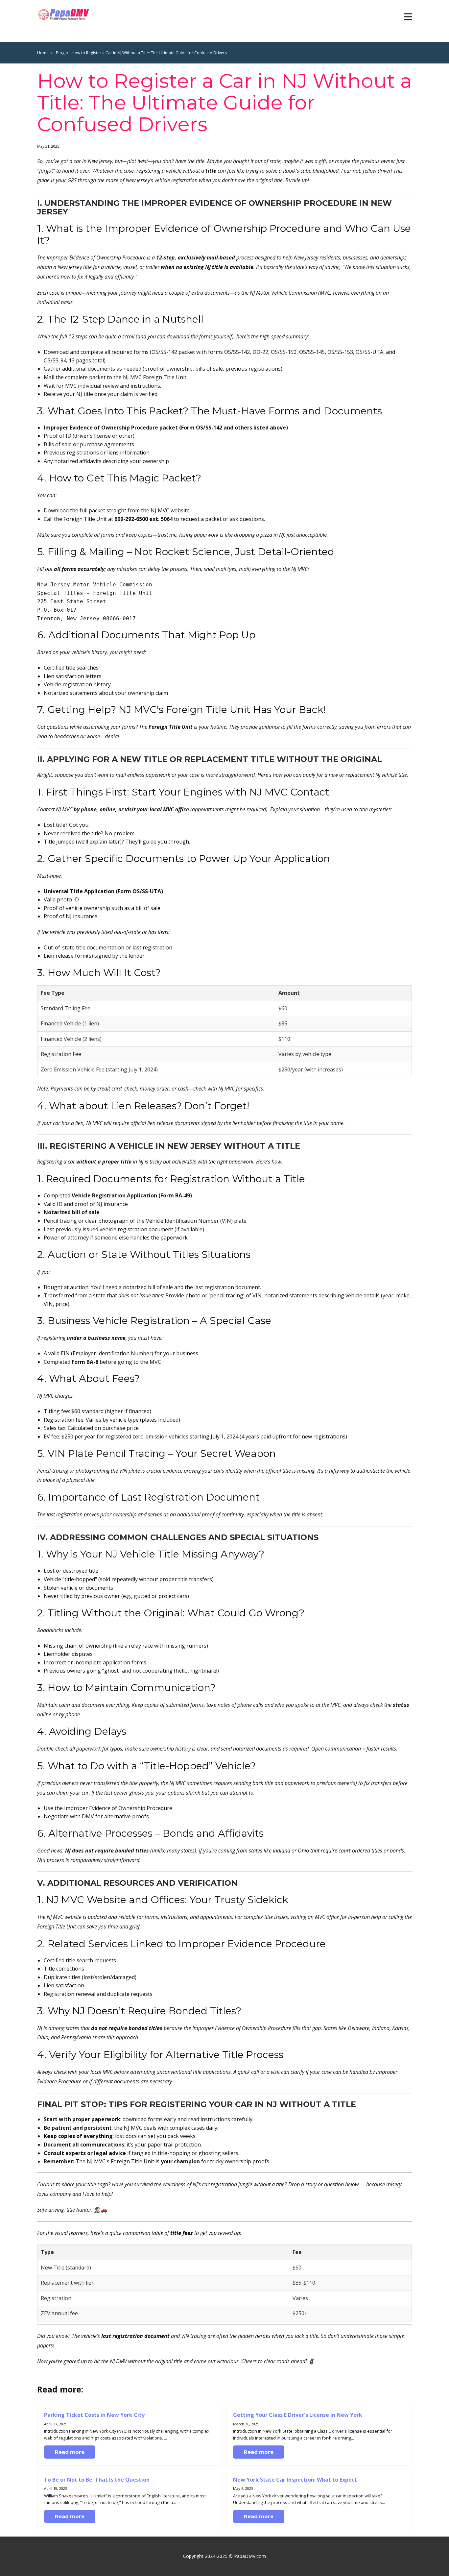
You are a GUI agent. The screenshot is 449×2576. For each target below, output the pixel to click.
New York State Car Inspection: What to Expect (295, 2480)
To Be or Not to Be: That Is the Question (97, 2480)
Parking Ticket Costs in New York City (94, 2415)
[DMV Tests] (65, 15)
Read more (70, 2452)
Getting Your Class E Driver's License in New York (298, 2415)
